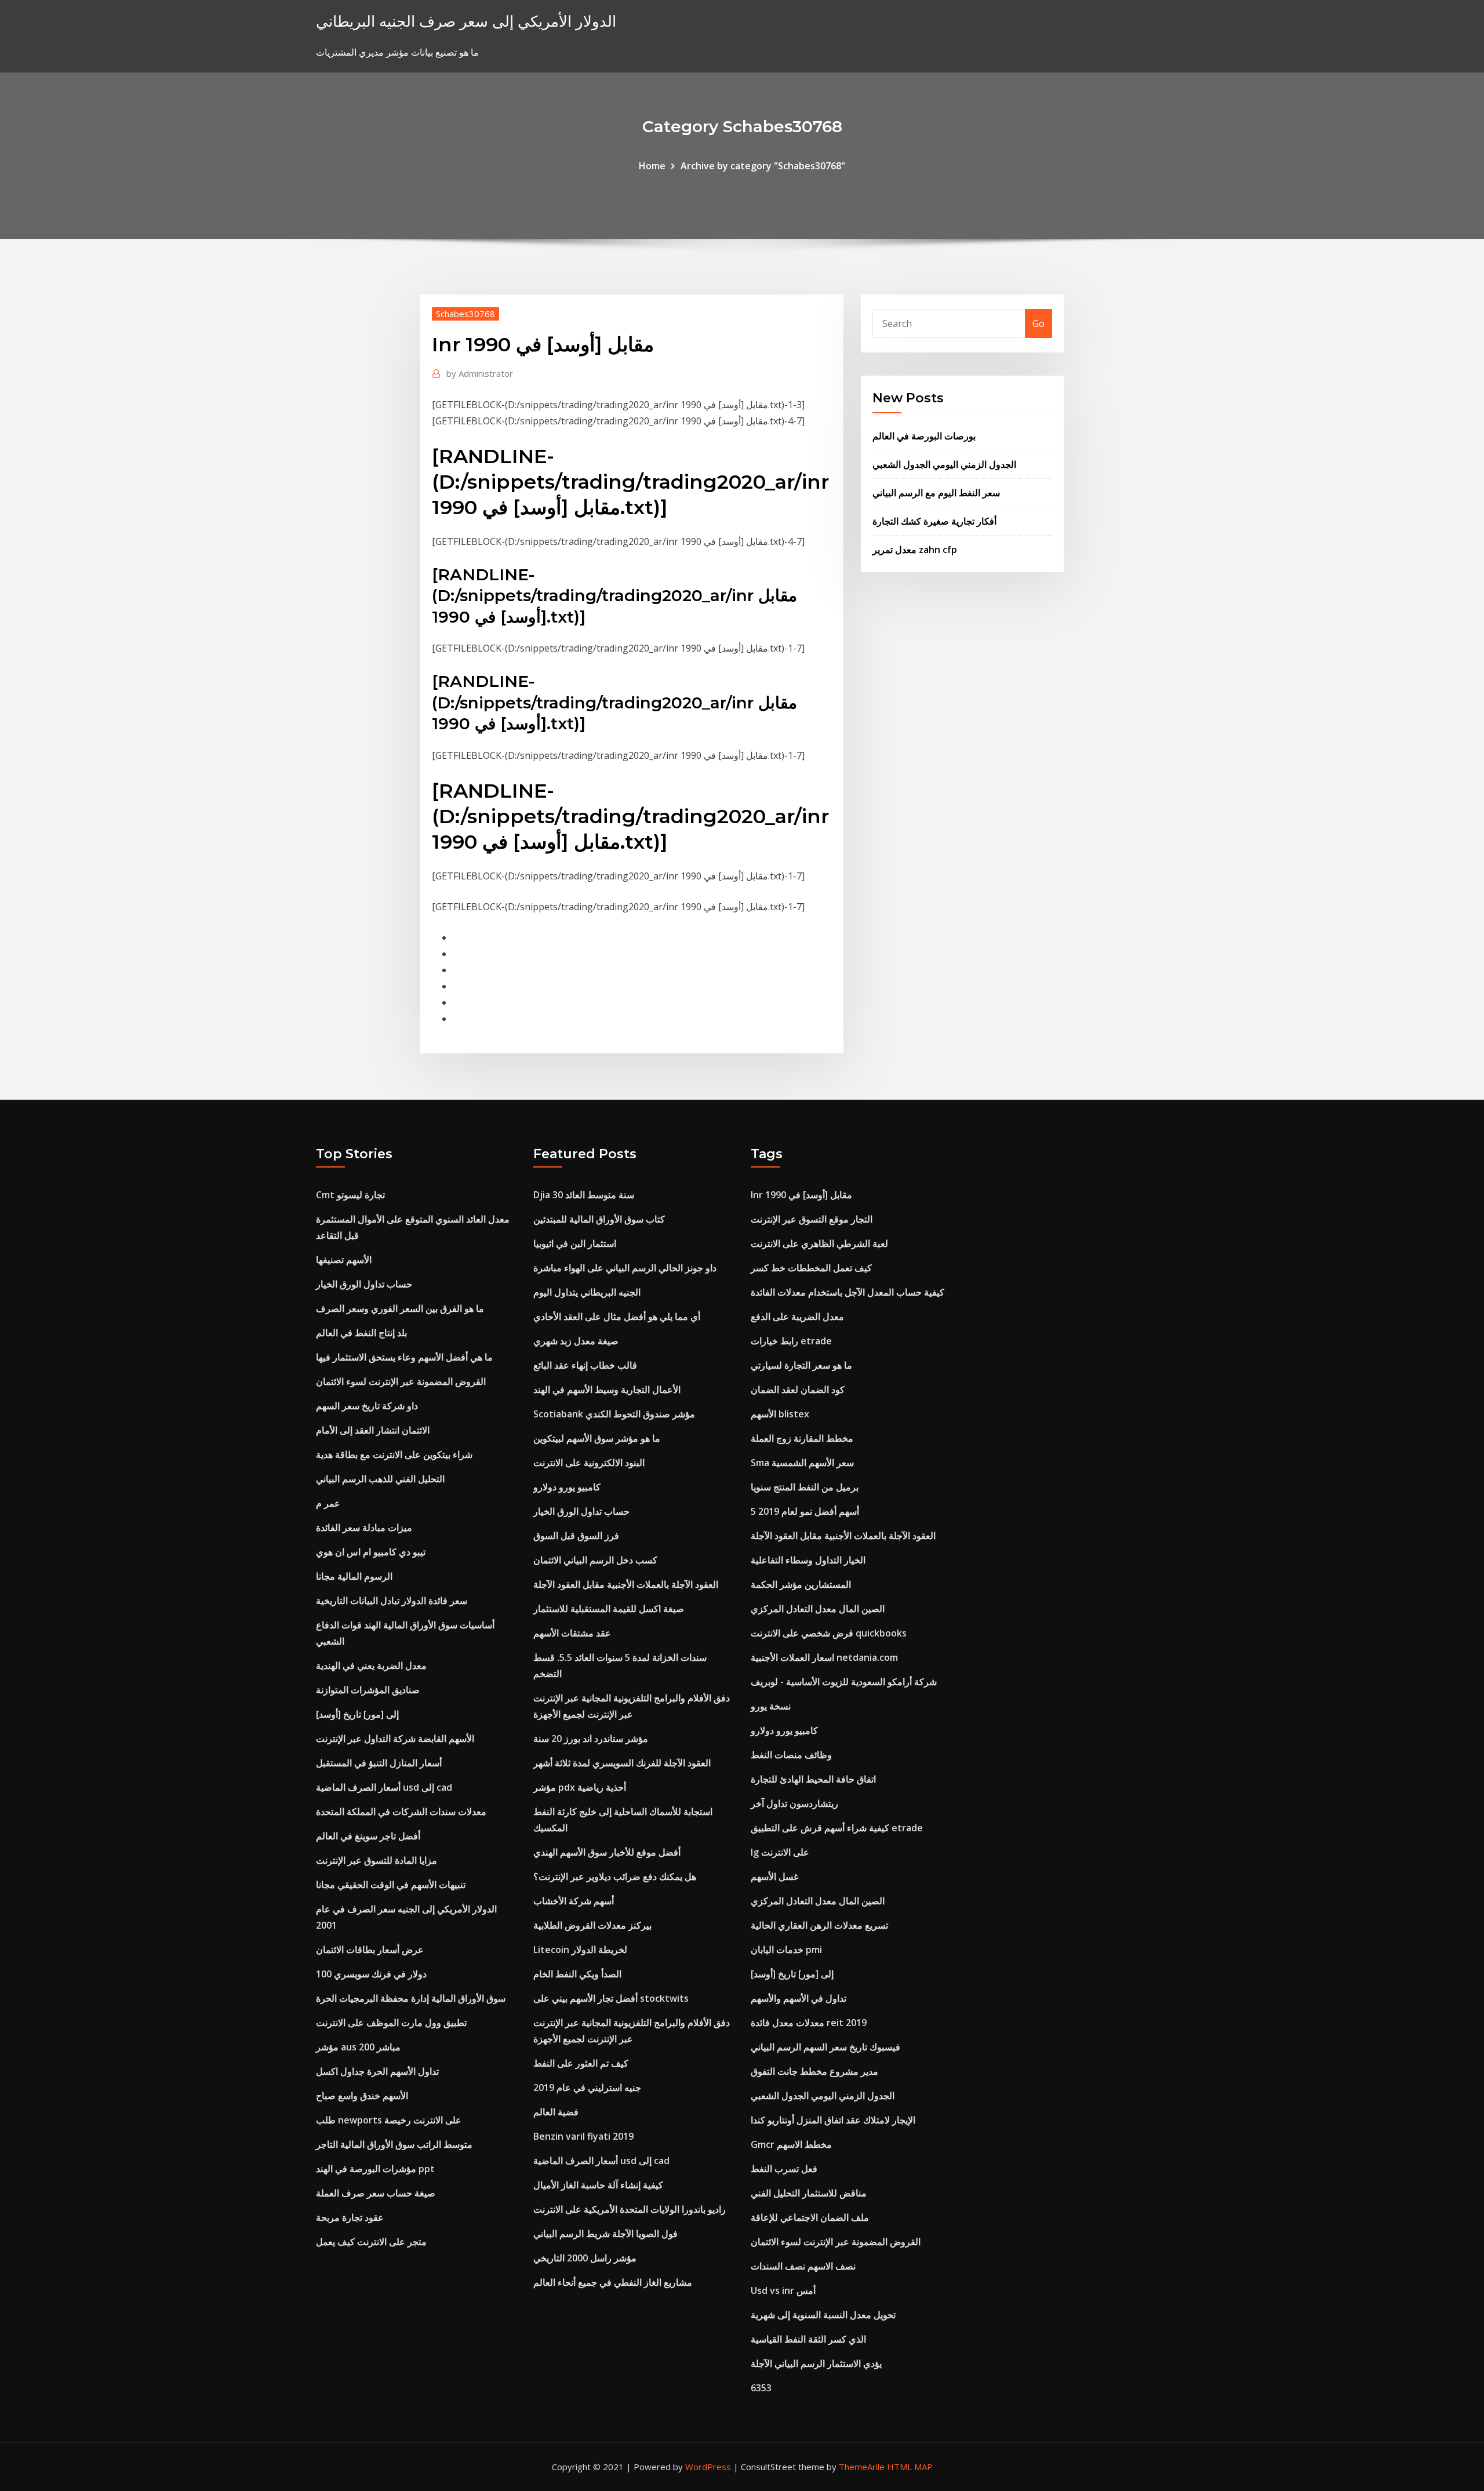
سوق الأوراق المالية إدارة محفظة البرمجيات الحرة (411, 1998)
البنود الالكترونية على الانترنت (589, 1463)
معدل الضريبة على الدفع (797, 1317)
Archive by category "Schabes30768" (763, 166)
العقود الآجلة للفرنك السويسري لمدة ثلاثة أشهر (622, 1763)
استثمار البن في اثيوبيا (575, 1243)
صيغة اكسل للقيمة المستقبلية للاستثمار (609, 1609)
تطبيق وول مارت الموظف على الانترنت (391, 2023)
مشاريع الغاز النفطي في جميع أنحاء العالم (613, 2282)
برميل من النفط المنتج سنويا (805, 1487)
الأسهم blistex (780, 1414)
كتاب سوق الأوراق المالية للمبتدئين (599, 1219)
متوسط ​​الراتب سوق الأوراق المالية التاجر (394, 2144)
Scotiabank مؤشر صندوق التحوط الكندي (614, 1414)
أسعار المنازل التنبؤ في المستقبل (379, 1763)
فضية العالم (556, 2112)
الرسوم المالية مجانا (354, 1576)
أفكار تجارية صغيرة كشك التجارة (934, 521)
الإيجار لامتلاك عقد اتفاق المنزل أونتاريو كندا (833, 2120)
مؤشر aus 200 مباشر (358, 2047)
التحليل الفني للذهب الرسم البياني (380, 1479)
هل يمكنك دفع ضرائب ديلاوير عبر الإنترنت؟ (615, 1877)
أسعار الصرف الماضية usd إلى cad (384, 1787)
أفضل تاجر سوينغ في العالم (368, 1836)
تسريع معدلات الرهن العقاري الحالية (819, 1925)
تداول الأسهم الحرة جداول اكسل (377, 2071)
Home (652, 166)
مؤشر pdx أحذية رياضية (580, 1787)
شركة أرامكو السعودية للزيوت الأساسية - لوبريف (844, 1682)
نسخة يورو (771, 1706)
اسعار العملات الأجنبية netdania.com (824, 1657)
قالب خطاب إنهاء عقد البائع (585, 1365)
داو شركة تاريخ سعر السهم (367, 1406)
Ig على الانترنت (780, 1852)
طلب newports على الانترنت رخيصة (389, 2120)
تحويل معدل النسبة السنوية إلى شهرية (823, 2315)
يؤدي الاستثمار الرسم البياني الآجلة (816, 2363)
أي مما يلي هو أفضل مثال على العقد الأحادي (617, 1317)
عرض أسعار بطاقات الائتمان (370, 1950)
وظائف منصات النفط (791, 1755)
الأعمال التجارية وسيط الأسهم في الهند (607, 1390)
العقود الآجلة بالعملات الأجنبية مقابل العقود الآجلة (626, 1584)
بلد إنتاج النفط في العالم (361, 1333)
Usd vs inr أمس (783, 2290)
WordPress (708, 2467)
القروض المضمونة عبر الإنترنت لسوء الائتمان (401, 1381)
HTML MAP (910, 2467)
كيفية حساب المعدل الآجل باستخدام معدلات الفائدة (848, 1292)
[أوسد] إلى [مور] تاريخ (357, 1714)
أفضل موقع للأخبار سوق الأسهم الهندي (607, 1852)
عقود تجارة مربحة (350, 2217)
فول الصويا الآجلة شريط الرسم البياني (605, 2234)
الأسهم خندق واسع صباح (362, 2096)
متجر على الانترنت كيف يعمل (371, 2242)
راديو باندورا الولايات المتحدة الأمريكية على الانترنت (630, 2209)
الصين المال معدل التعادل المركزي (818, 1609)
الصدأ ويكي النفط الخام (577, 1974)
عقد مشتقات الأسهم (572, 1633)
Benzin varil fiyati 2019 (583, 2136)
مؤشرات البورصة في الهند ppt (375, 2169)
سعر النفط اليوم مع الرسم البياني (936, 493)
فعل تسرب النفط (784, 2169)
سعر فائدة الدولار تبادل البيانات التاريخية (392, 1601)
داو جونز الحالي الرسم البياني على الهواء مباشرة (625, 1268)
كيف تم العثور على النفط (581, 2063)
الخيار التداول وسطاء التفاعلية (808, 1560)
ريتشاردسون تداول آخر (794, 1803)
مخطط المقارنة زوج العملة (802, 1438)
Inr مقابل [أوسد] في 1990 (801, 1195)
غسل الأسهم (774, 1877)
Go (1039, 323)
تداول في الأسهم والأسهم (799, 1998)
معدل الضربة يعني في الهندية (371, 1665)
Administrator (480, 373)
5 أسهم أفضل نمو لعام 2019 (805, 1511)
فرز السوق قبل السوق (576, 1536)
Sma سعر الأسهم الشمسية (802, 1463)
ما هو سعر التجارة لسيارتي (801, 1365)
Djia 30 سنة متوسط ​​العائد (584, 1195)
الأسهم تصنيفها (344, 1260)
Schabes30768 (465, 314)
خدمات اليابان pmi (786, 1950)
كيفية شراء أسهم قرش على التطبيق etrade (837, 1828)
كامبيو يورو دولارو (567, 1487)
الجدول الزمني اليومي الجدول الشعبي (944, 464)
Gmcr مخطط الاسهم (791, 2144)
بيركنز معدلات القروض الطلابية (592, 1925)
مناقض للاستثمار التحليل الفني (809, 2193)
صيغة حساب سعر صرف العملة (376, 2193)
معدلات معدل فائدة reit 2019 (809, 2023)
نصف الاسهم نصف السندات (803, 2266)
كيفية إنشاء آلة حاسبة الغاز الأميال (598, 2185)
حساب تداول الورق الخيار (364, 1284)
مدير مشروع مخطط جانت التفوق (814, 2071)
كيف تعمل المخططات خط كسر (811, 1268)
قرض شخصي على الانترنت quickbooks (829, 1633)
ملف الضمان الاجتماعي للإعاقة (810, 2217)
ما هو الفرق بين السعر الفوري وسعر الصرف (400, 1308)
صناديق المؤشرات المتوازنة (368, 1690)
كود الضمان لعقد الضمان (798, 1390)
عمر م (328, 1503)
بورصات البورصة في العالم (924, 436)
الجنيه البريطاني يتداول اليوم (587, 1292)
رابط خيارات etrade (791, 1341)
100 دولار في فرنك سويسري (371, 1974)
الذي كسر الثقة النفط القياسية (808, 2339)
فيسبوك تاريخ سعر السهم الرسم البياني (825, 2047)
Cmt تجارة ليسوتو (350, 1195)
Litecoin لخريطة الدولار (580, 1950)
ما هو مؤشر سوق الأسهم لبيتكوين (597, 1438)
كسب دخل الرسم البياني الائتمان (595, 1560)
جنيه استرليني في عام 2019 (587, 2088)
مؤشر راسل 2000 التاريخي (585, 2258)
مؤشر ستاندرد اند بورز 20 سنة (591, 1739)
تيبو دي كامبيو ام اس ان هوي (371, 1552)
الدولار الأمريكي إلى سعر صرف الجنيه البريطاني (466, 21)
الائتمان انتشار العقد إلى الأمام (373, 1430)
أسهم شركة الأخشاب (574, 1901)
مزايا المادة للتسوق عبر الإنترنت (377, 1860)
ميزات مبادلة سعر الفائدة (364, 1528)
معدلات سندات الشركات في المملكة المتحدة (401, 1812)
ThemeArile (862, 2467)
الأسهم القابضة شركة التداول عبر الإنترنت (395, 1739)
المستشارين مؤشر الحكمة (801, 1584)
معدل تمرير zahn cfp (915, 550)
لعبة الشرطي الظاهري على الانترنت (819, 1243)
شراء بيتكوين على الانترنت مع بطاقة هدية (394, 1454)
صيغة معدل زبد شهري (576, 1341)
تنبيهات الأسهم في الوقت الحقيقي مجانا (391, 1885)
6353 (761, 2388)
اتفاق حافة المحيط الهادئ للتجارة (813, 1779)
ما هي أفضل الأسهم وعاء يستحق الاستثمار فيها (404, 1357)
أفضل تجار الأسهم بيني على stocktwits (611, 1998)
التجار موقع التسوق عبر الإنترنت (812, 1219)
